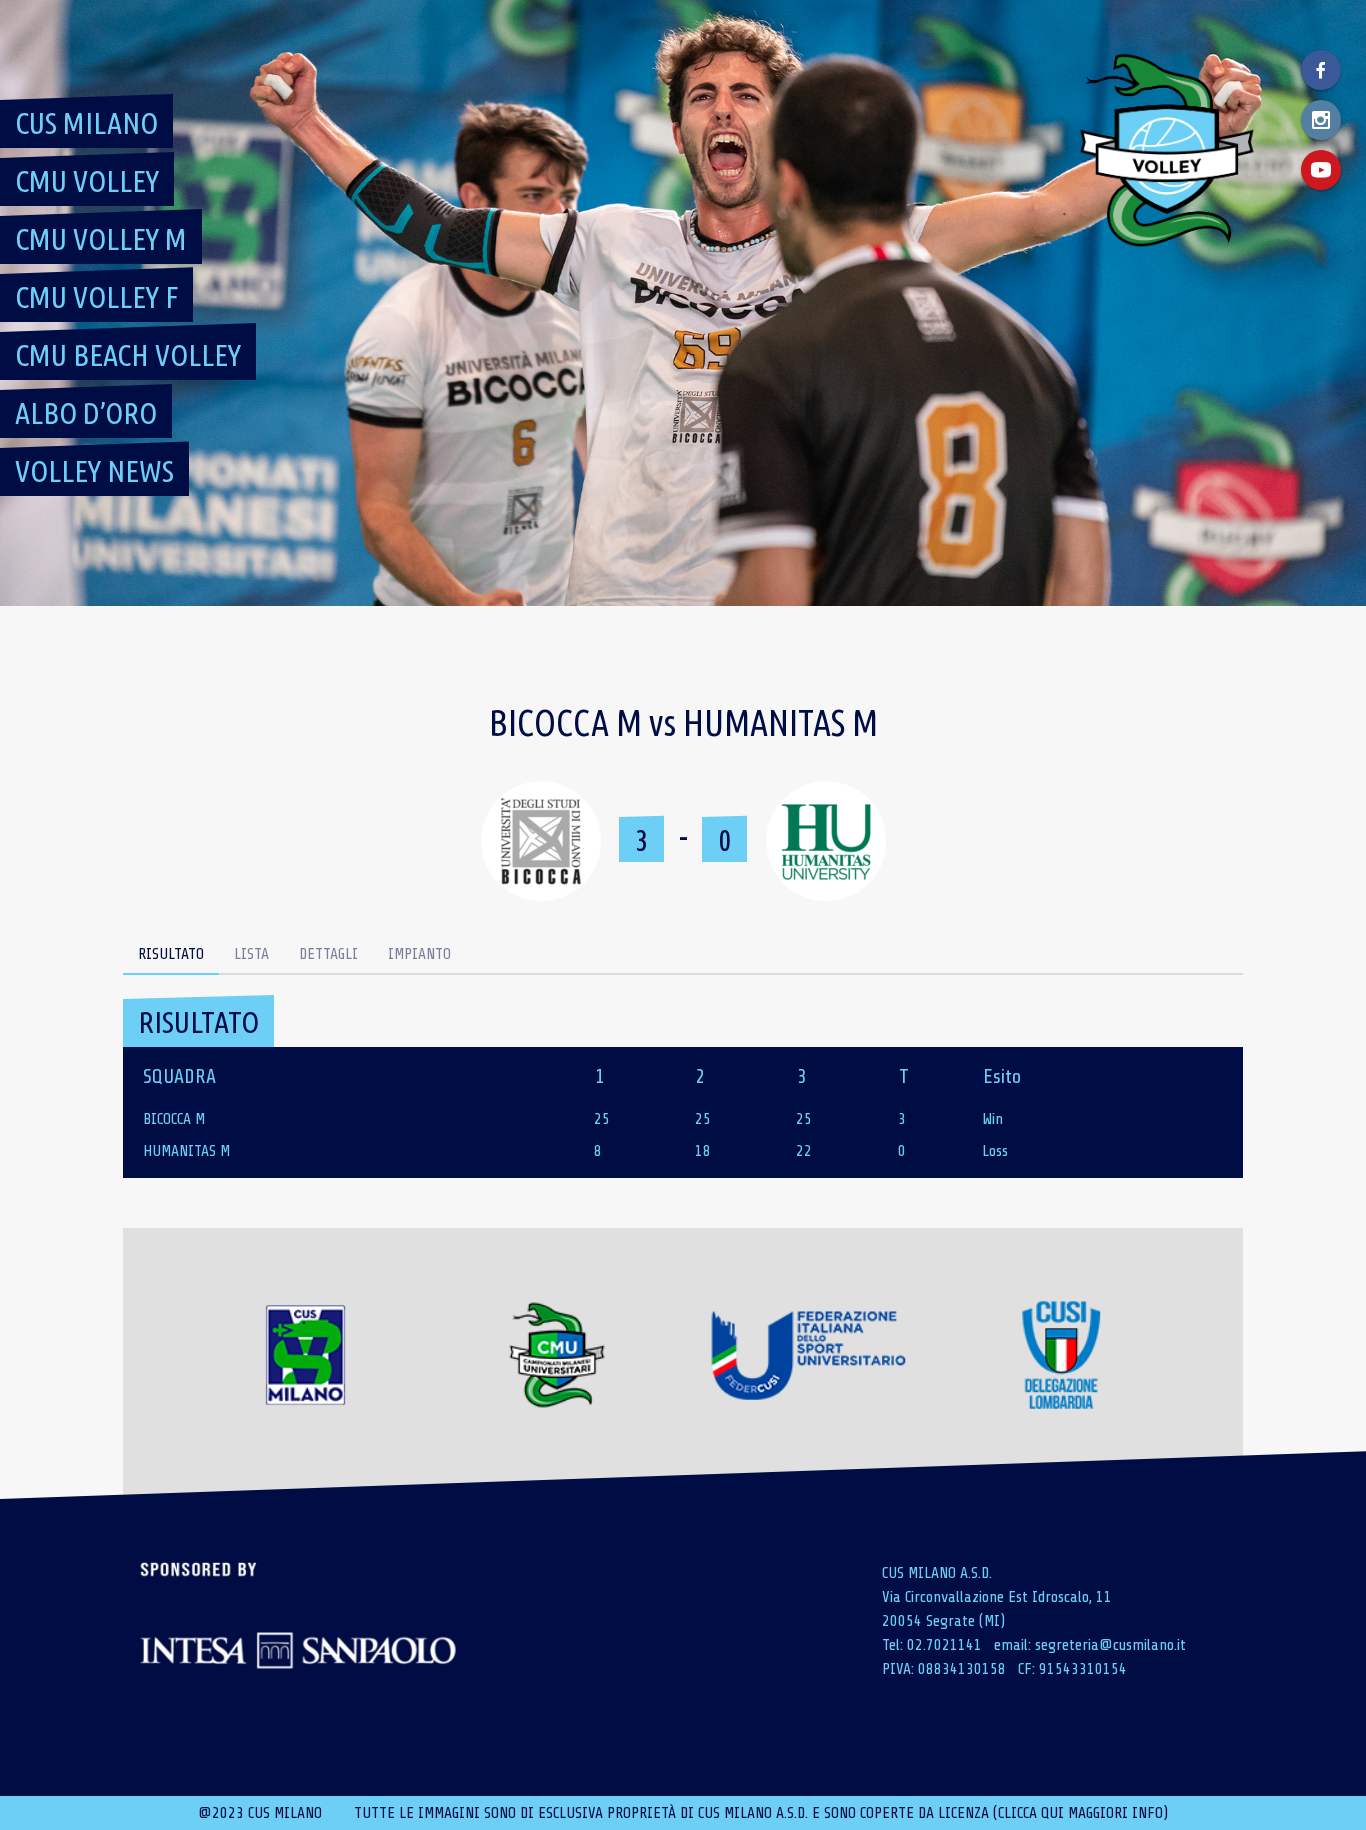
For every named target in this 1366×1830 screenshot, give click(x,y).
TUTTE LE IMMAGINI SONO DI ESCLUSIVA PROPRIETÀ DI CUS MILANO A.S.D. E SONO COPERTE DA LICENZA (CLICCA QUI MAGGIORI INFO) (761, 1813)
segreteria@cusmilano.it (1110, 1645)
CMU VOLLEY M (101, 239)
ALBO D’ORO (86, 413)
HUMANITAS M (186, 1151)
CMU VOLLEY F (96, 297)
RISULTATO (171, 954)
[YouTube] (1321, 170)
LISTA (251, 954)
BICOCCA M (174, 1119)
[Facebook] (1321, 70)
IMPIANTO (419, 954)
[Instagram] (1321, 120)
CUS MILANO (86, 123)
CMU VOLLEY (87, 181)
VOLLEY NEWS (94, 471)
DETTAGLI (328, 954)
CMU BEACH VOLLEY (128, 355)
